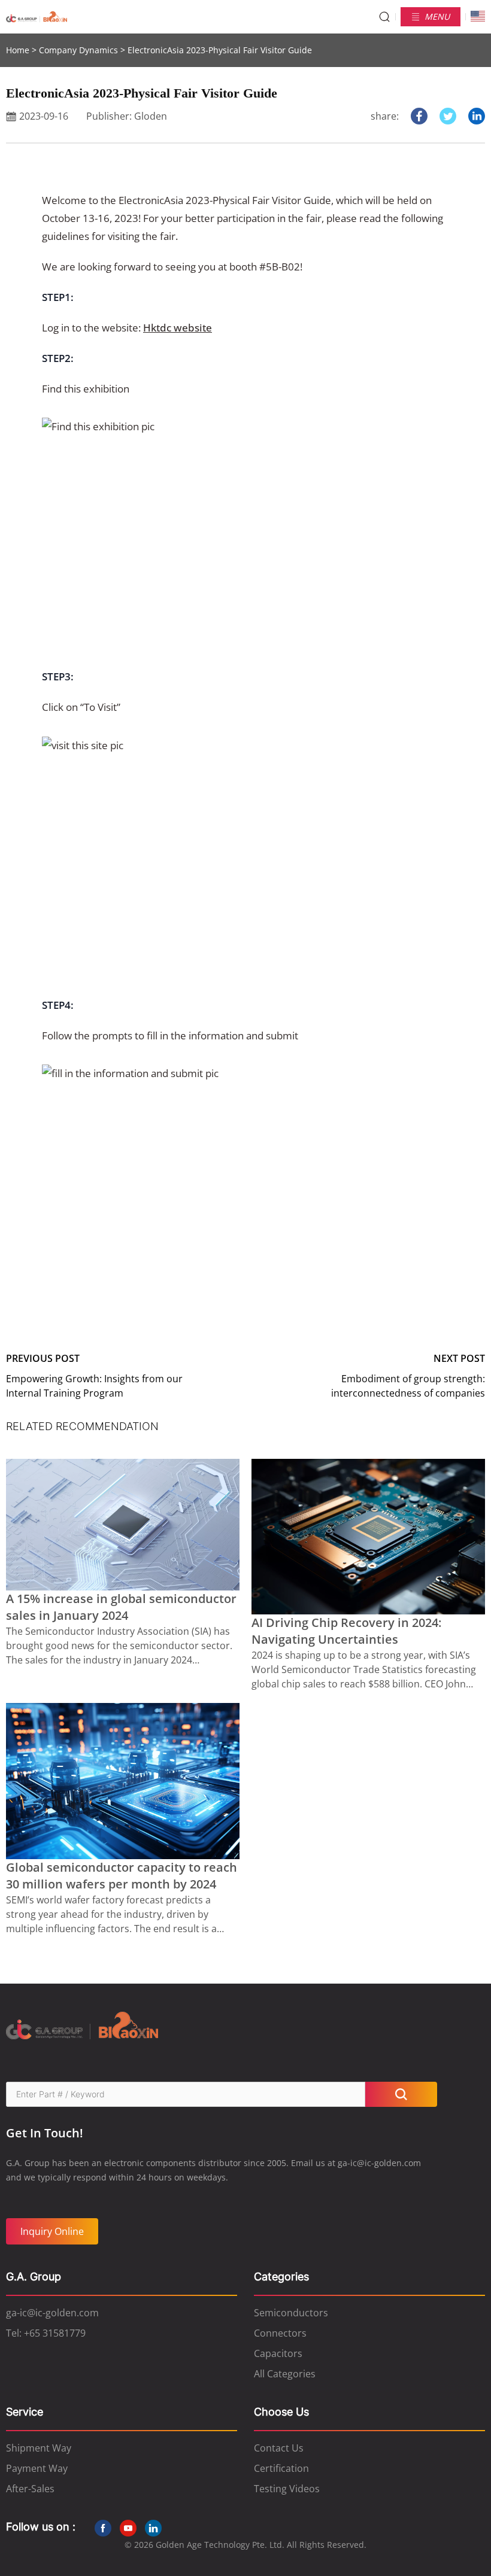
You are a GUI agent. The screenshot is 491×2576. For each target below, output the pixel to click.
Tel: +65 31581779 (46, 2333)
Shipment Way (39, 2448)
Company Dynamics (78, 50)
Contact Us (279, 2448)
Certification (281, 2468)
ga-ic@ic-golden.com (52, 2313)
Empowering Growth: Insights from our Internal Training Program (94, 1386)
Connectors (280, 2333)
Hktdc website (178, 328)
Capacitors (278, 2353)
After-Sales (30, 2489)
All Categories (285, 2374)
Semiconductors (291, 2313)
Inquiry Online (52, 2231)
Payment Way (37, 2468)
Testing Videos (287, 2489)
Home (18, 50)
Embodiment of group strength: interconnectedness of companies (408, 1386)
